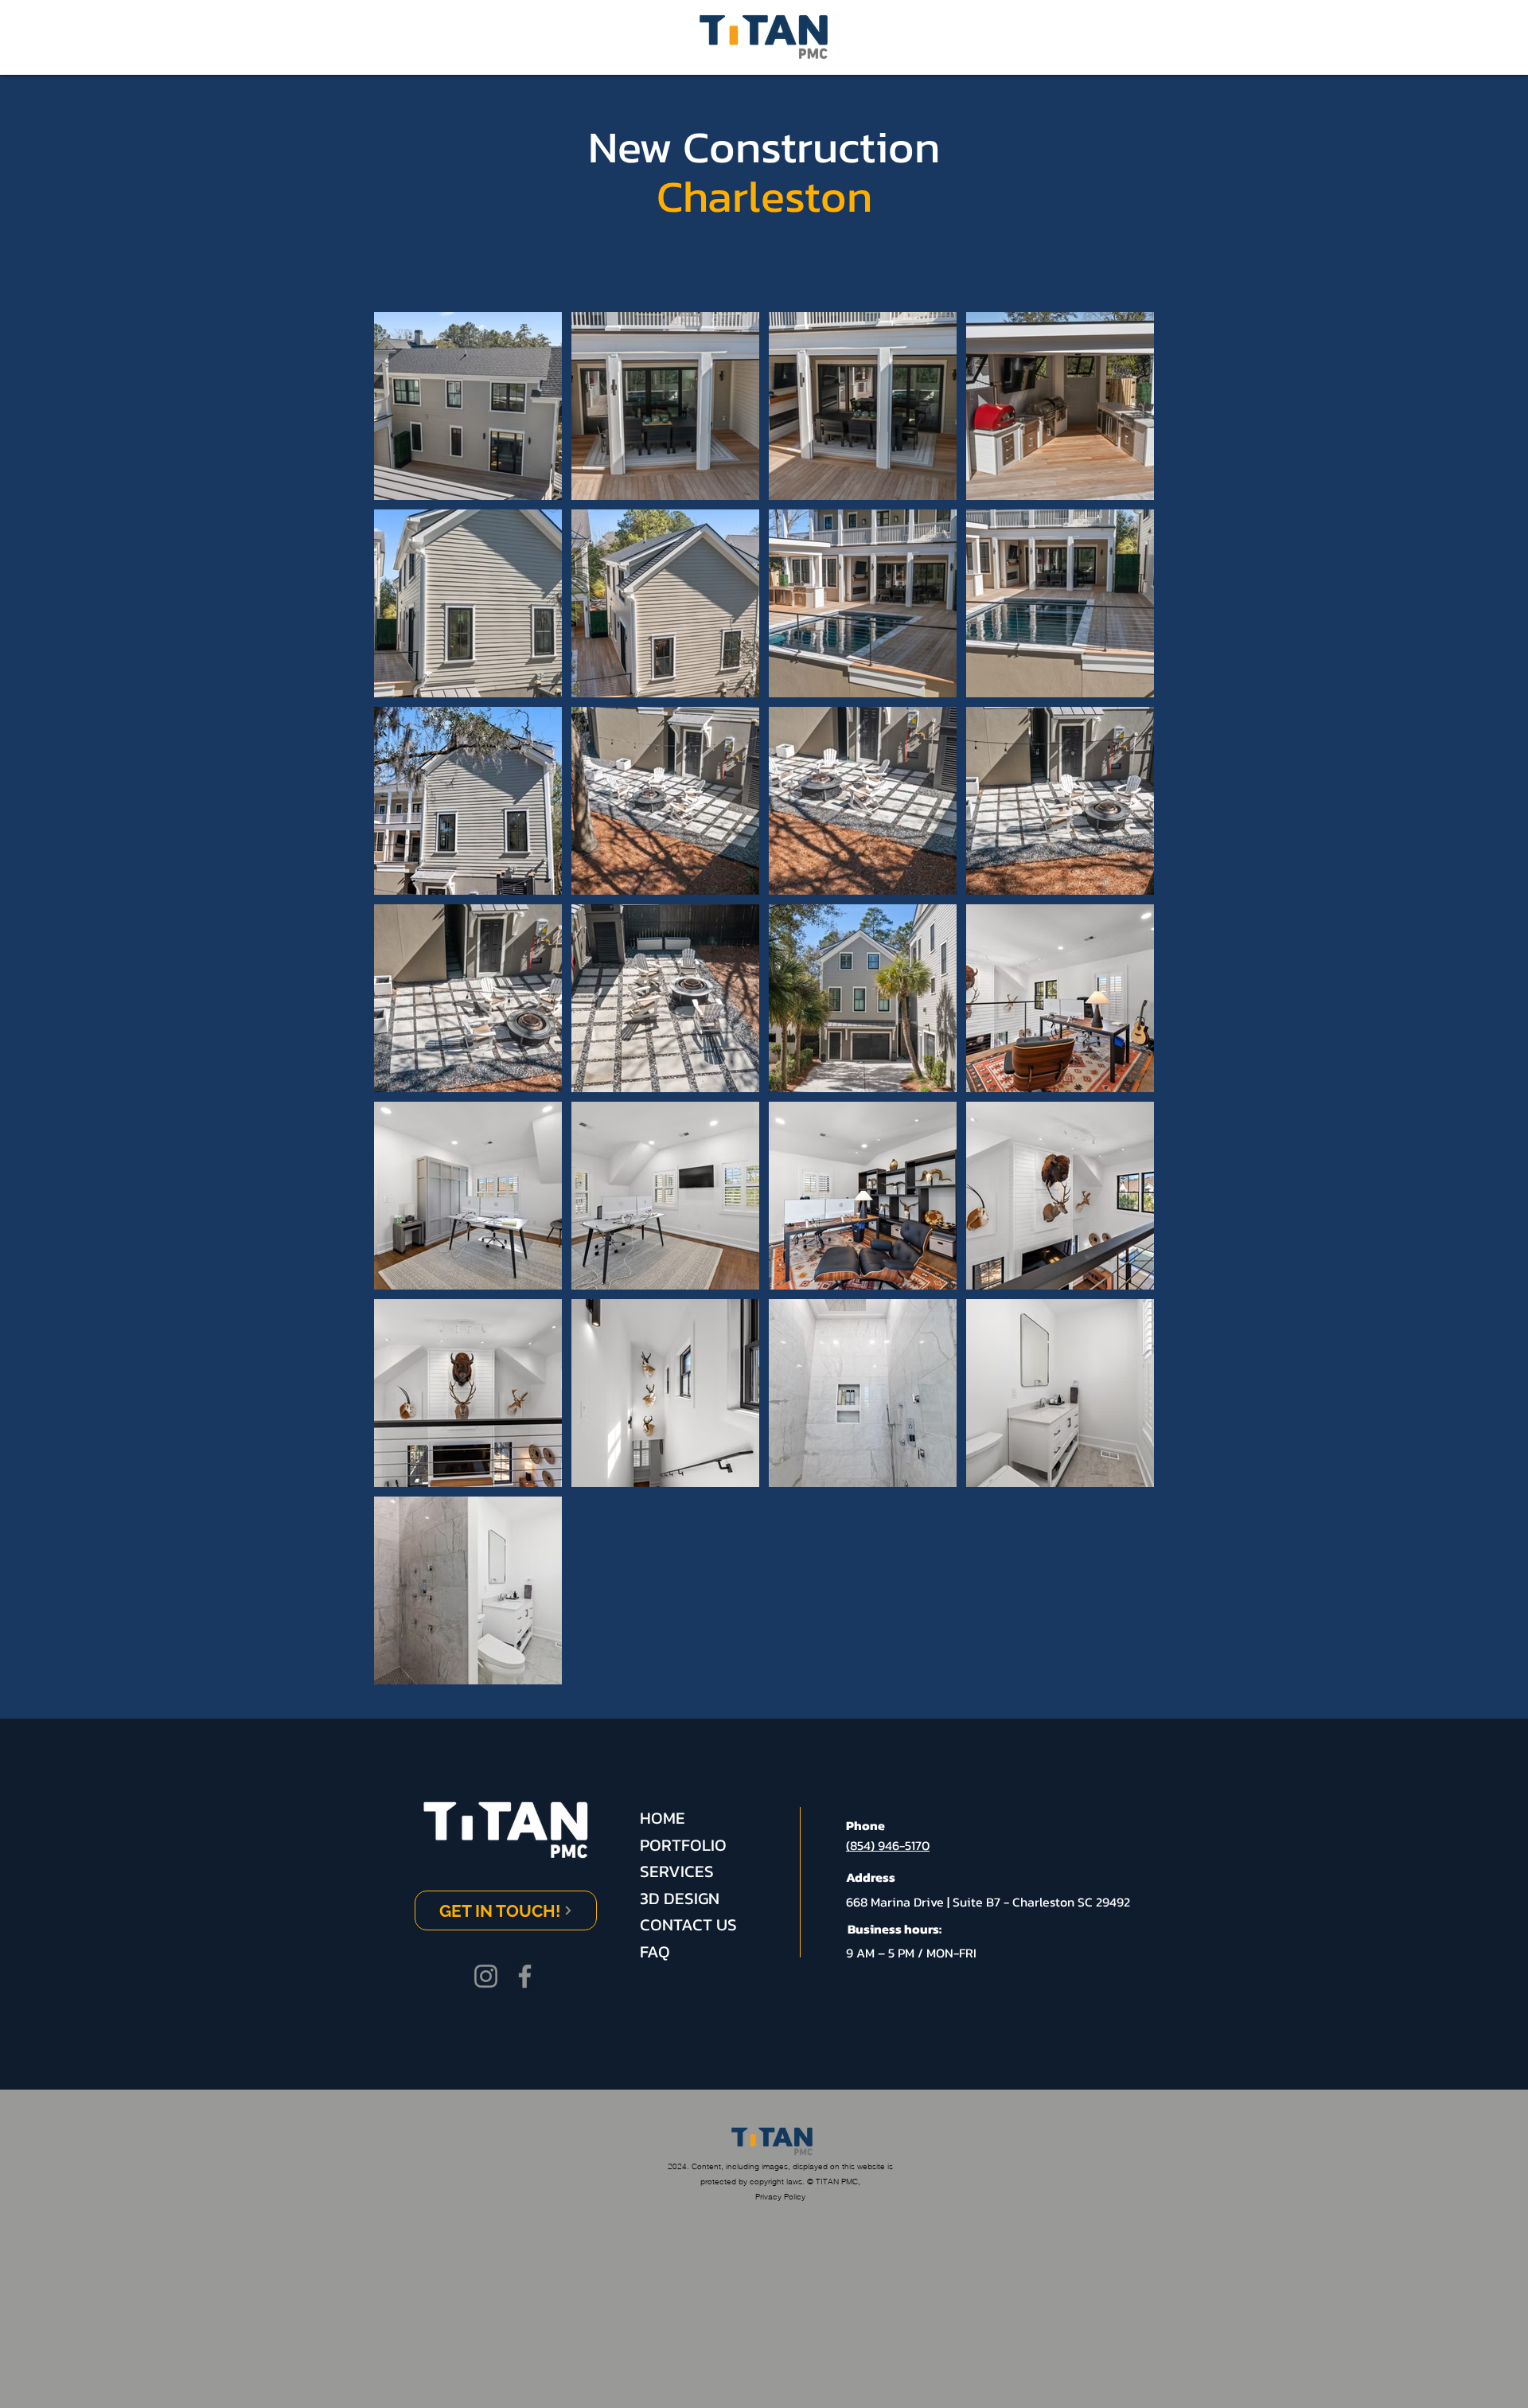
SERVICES (677, 1871)
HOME (663, 1818)
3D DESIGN (680, 1898)
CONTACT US (688, 1924)
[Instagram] (486, 1976)
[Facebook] (525, 1976)
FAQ (655, 1951)
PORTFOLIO (683, 1845)
